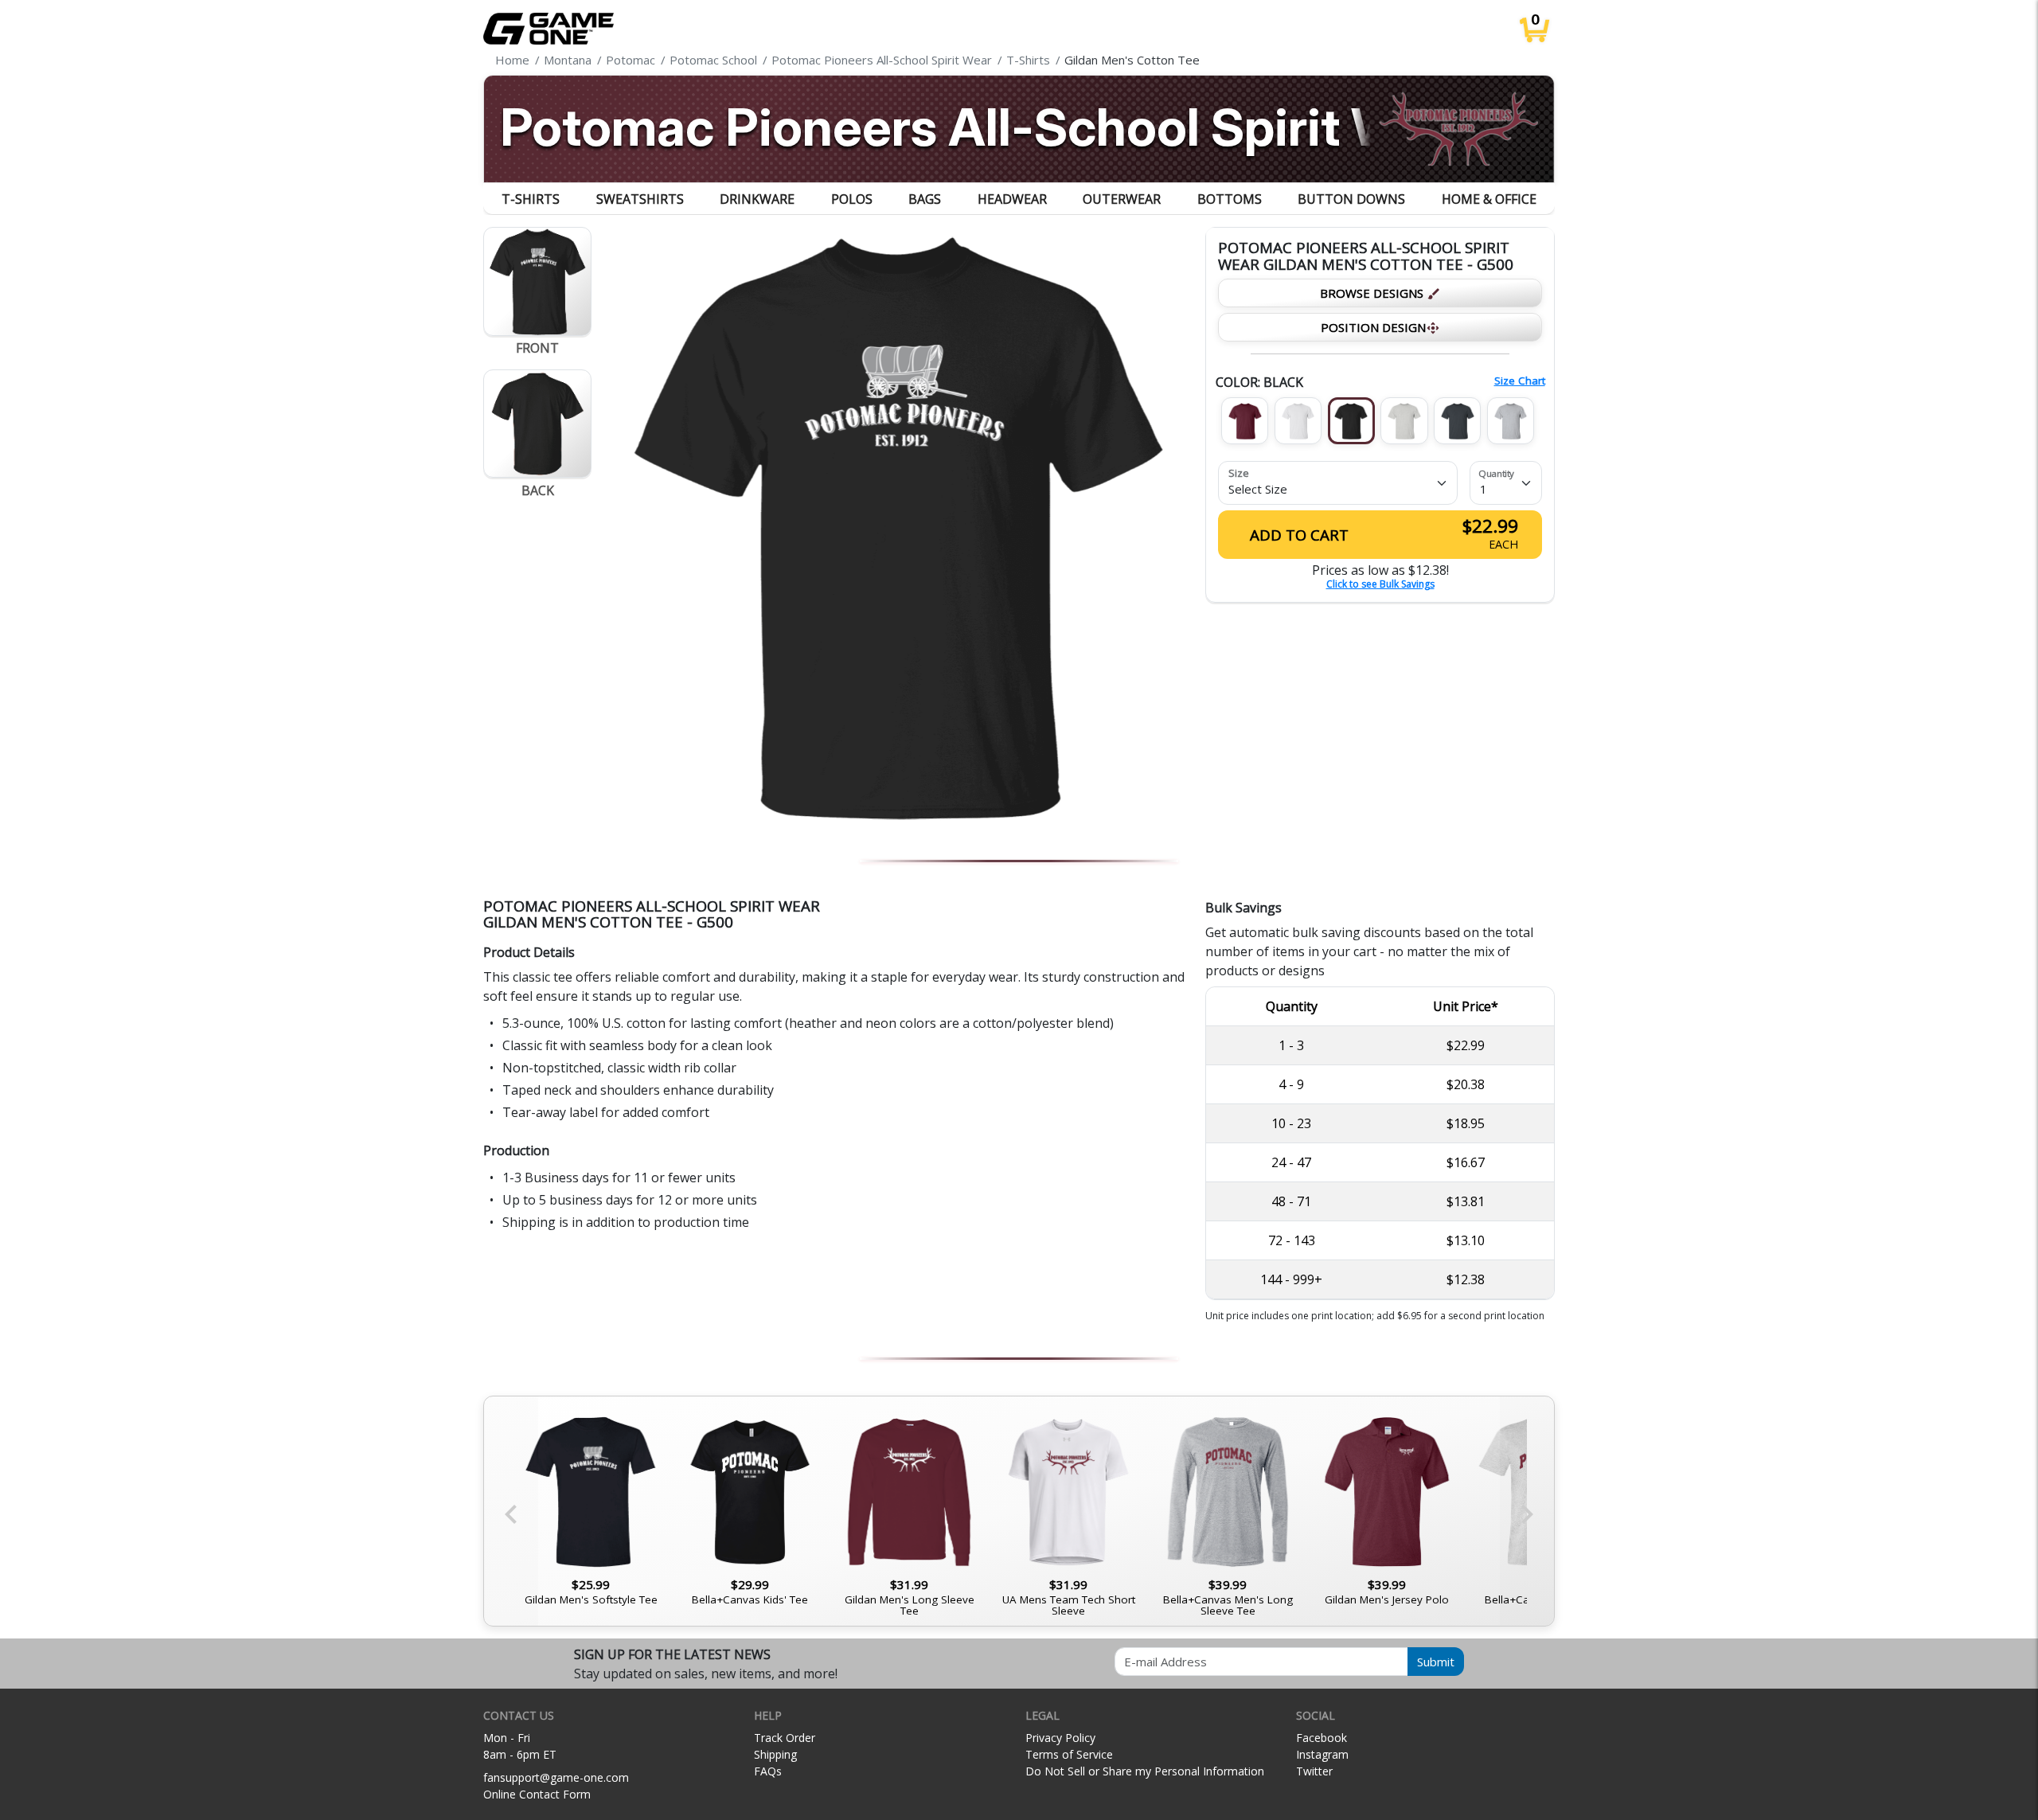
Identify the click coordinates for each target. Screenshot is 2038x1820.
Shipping (775, 1754)
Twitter (1314, 1771)
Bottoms (1230, 199)
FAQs (768, 1771)
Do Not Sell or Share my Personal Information (1145, 1771)
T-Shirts (531, 199)
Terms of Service (1069, 1754)
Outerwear (1122, 199)
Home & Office (1489, 199)
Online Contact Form (537, 1794)
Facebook (1322, 1738)
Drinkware (757, 199)
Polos (852, 199)
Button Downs (1351, 199)
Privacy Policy (1060, 1738)
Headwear (1012, 199)
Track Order (785, 1738)
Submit (1436, 1662)
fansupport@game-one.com (556, 1777)
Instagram (1322, 1754)
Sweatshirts (640, 199)
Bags (925, 199)
